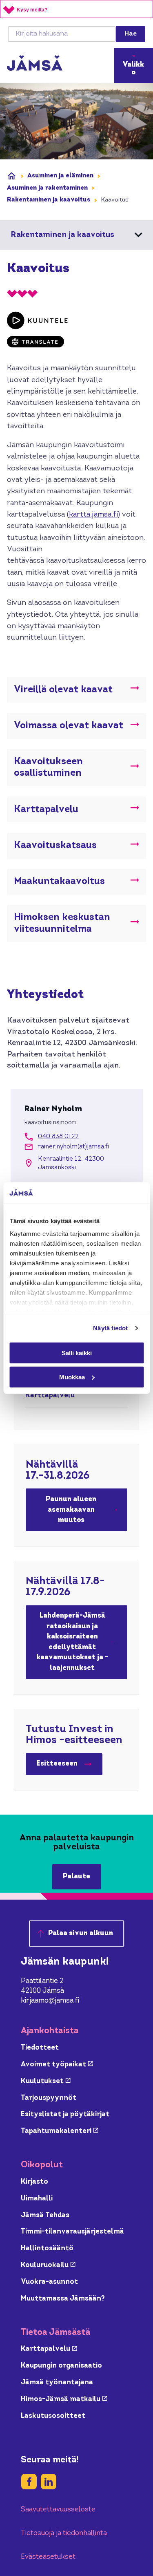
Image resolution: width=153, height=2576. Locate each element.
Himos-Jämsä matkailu (64, 2399)
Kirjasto (34, 2182)
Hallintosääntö (47, 2248)
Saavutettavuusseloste (58, 2510)
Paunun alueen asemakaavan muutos (71, 1510)
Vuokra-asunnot (49, 2282)
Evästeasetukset (48, 2557)
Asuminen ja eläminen (60, 176)
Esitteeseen (69, 1766)
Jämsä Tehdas (45, 2215)
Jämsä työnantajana (57, 2382)
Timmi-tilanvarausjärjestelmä (72, 2232)
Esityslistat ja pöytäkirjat (65, 2114)
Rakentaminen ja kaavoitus (49, 200)
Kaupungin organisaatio (61, 2366)
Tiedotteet (40, 2048)
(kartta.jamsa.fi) (93, 515)
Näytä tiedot (110, 1328)
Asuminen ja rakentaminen (47, 188)
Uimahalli (37, 2199)
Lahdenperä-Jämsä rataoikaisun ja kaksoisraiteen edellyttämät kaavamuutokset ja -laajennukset (72, 1642)
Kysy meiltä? (32, 10)
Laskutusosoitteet (53, 2416)
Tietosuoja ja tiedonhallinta (64, 2533)
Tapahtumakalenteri (60, 2131)
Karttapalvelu (50, 1395)
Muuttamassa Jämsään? (63, 2299)
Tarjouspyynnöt (49, 2098)
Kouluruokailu (48, 2265)
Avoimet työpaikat (57, 2065)
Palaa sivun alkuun (81, 1933)
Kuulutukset (46, 2081)
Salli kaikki (77, 1353)
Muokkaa (72, 1377)
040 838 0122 (58, 1137)
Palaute (76, 1877)
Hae (131, 34)
